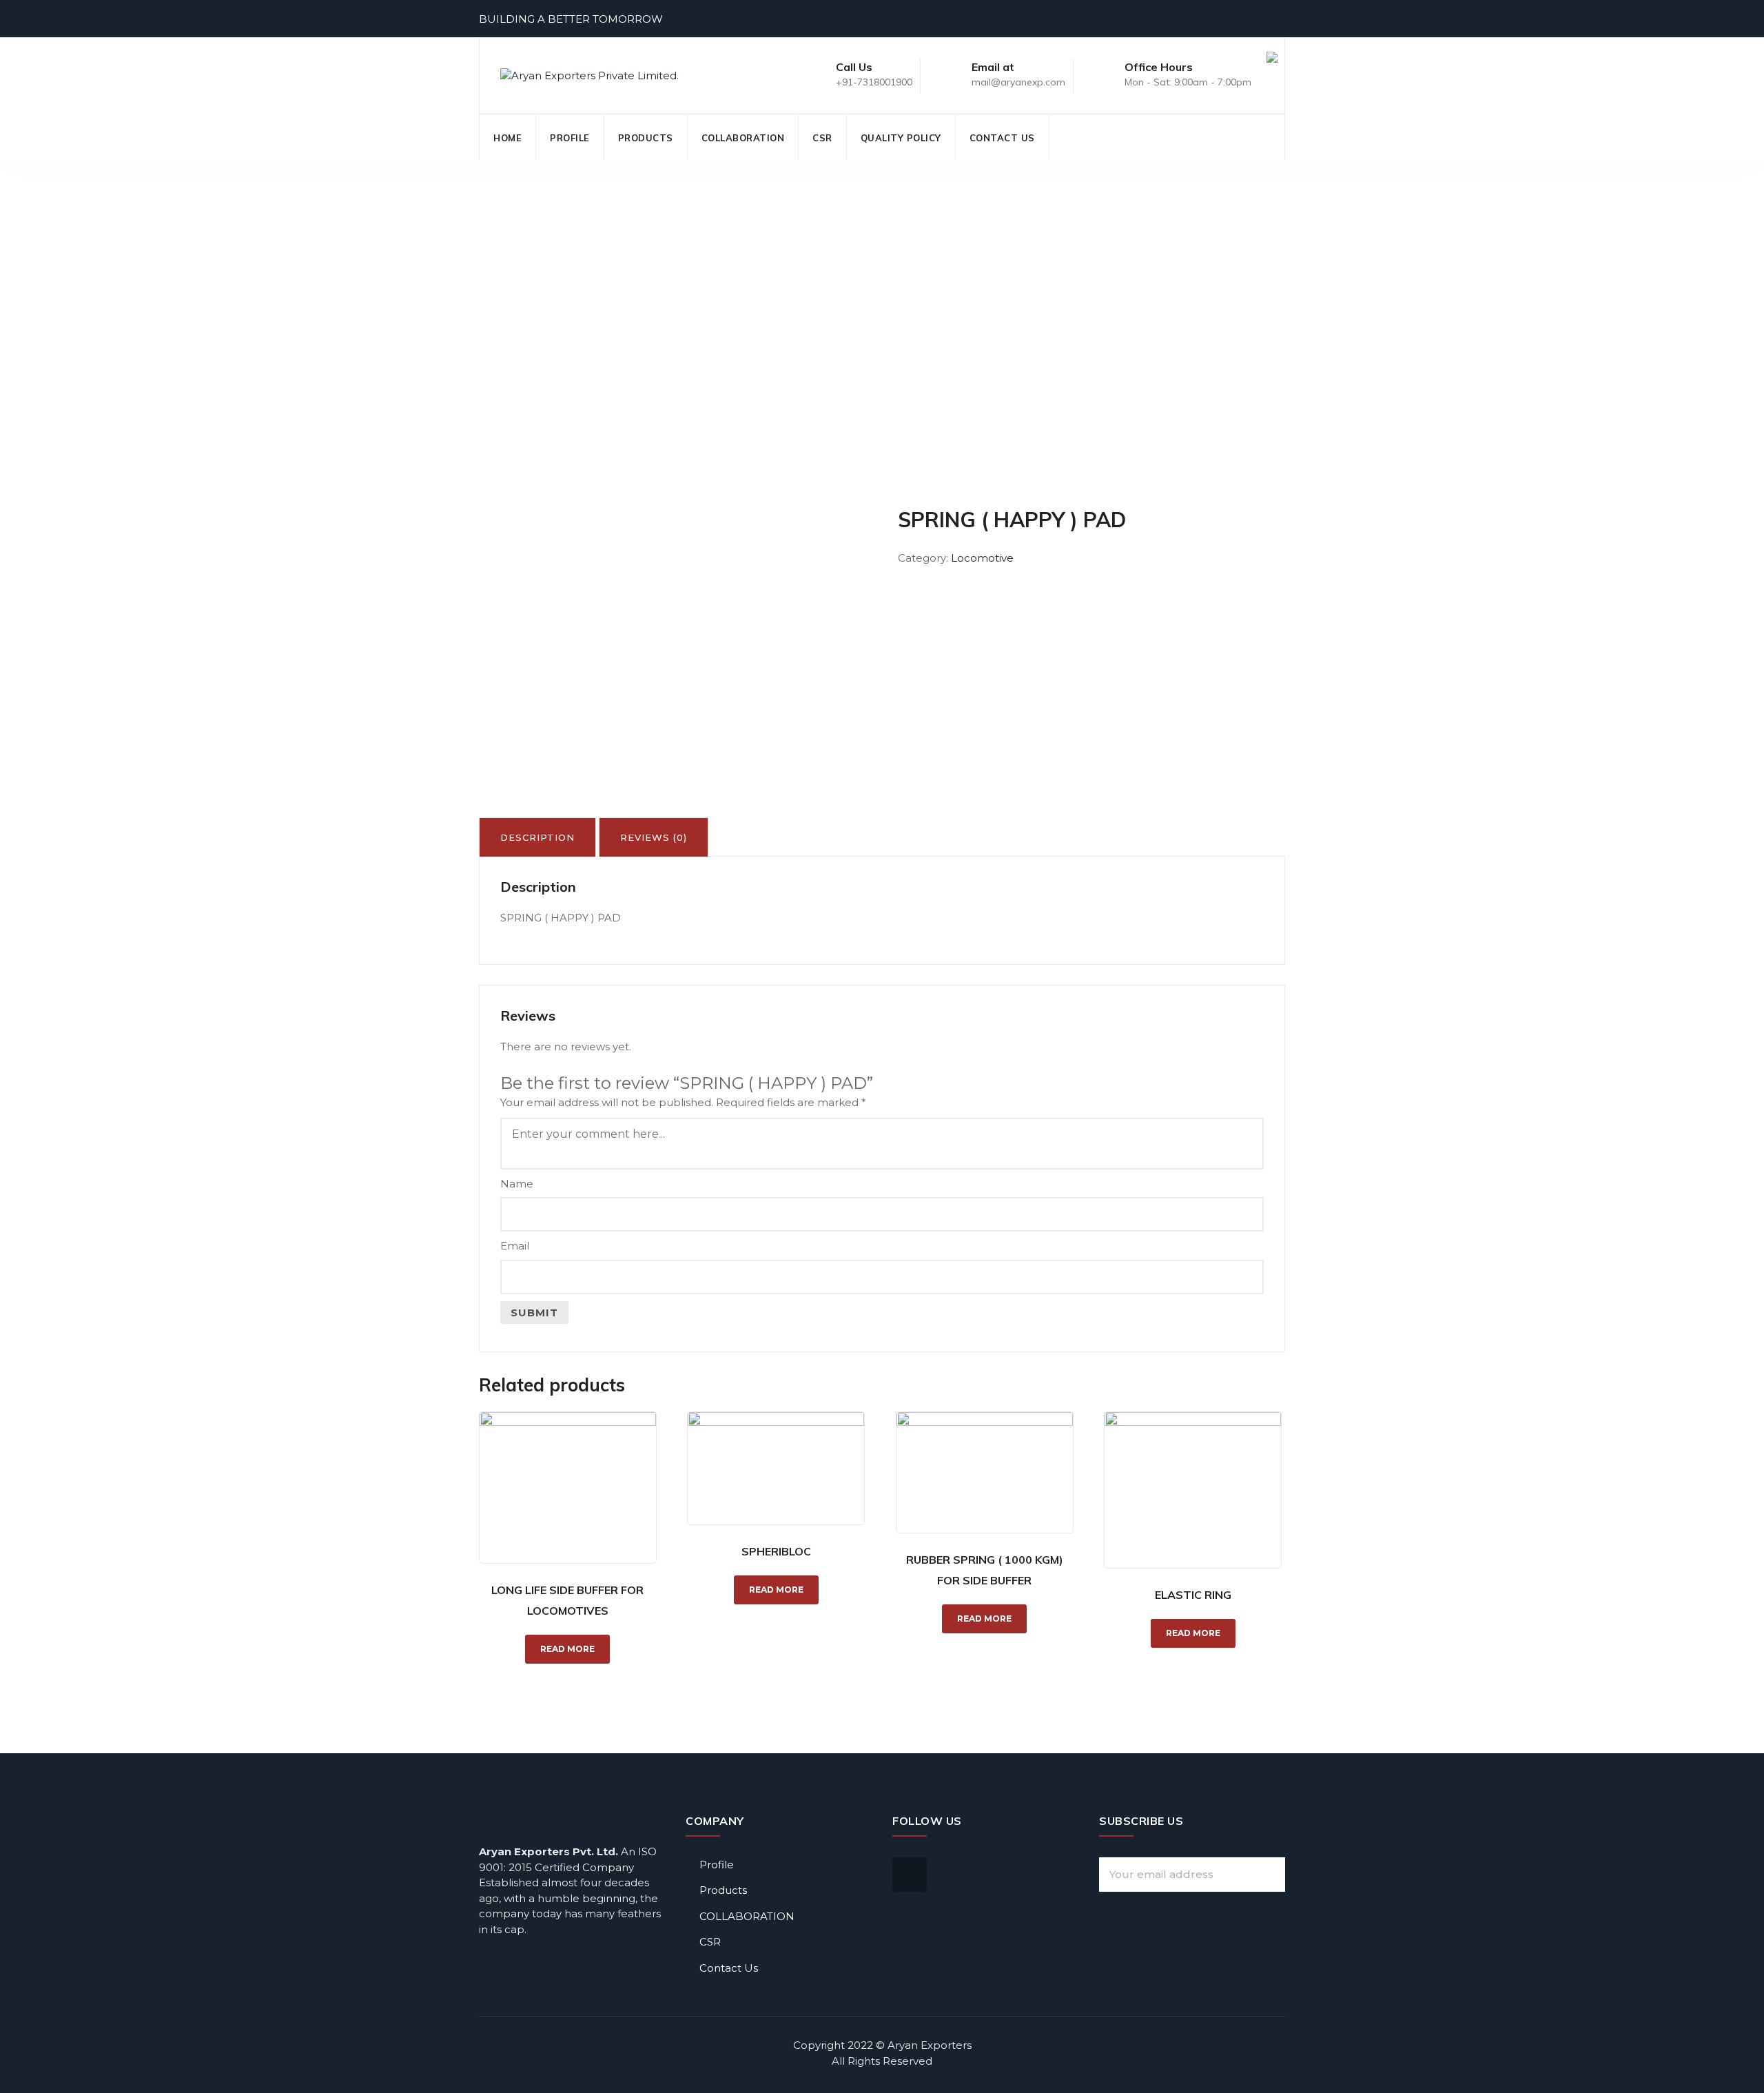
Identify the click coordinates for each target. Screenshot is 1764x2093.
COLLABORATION (743, 138)
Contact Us (1002, 138)
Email (515, 1246)
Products (646, 138)
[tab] (537, 837)
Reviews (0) (654, 837)
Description (537, 837)
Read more (567, 1649)
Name (517, 1184)
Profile (570, 138)
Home (507, 138)
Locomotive (982, 558)
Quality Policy (901, 138)
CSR (822, 138)
